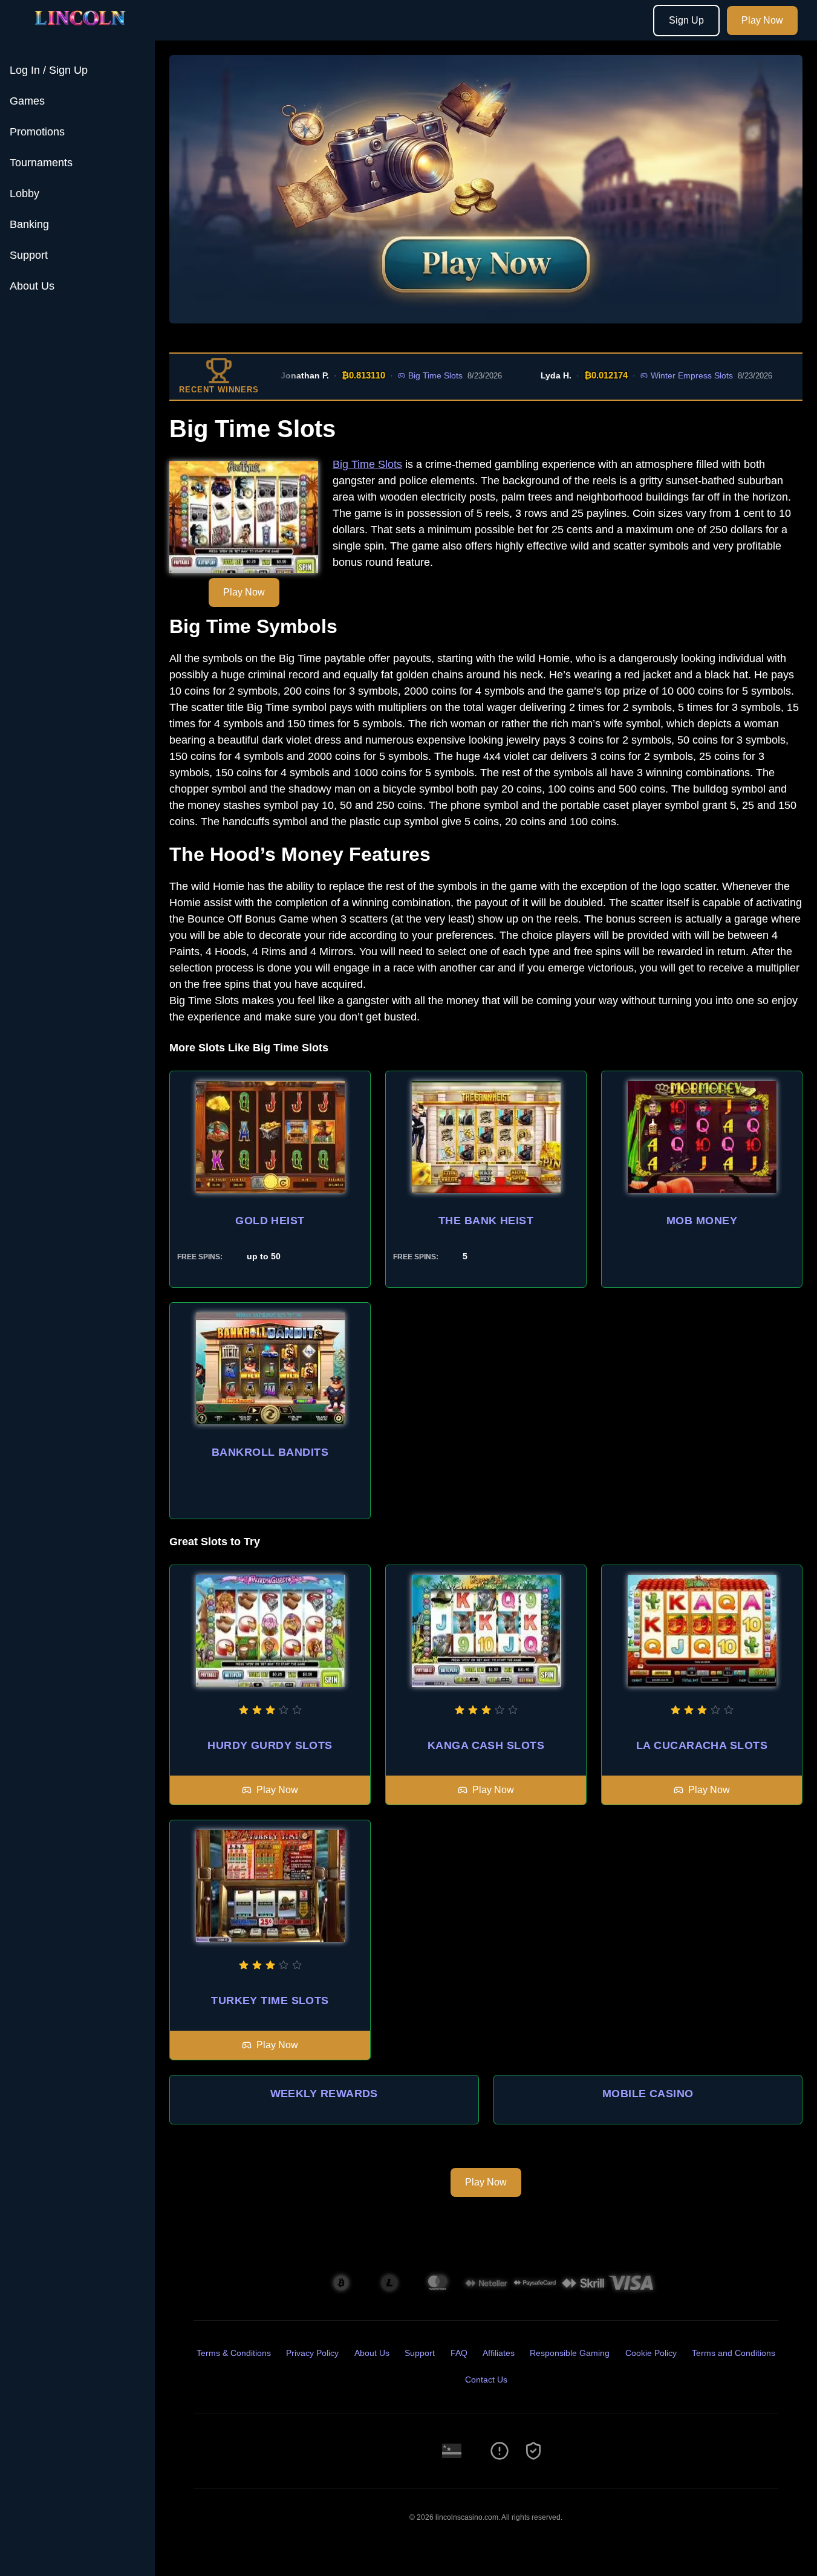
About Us (32, 286)
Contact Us (486, 2380)
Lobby (24, 193)
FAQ (459, 2353)
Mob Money (702, 1221)
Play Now (762, 20)
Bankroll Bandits (270, 1452)
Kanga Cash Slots (486, 1745)
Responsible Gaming (570, 2353)
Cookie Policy (651, 2353)
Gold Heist (270, 1221)
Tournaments (41, 163)
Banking (29, 224)
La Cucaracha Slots (702, 1745)
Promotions (37, 132)
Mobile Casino (648, 2094)
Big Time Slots (399, 375)
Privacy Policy (312, 2353)
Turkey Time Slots (270, 2000)
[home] (80, 32)
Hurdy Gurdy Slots (270, 1745)
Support (29, 255)
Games (27, 101)
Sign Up (686, 20)
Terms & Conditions (234, 2353)
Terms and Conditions (734, 2353)
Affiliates (499, 2353)
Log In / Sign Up (49, 70)
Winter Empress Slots (655, 375)
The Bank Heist (486, 1221)
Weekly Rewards (324, 2094)
